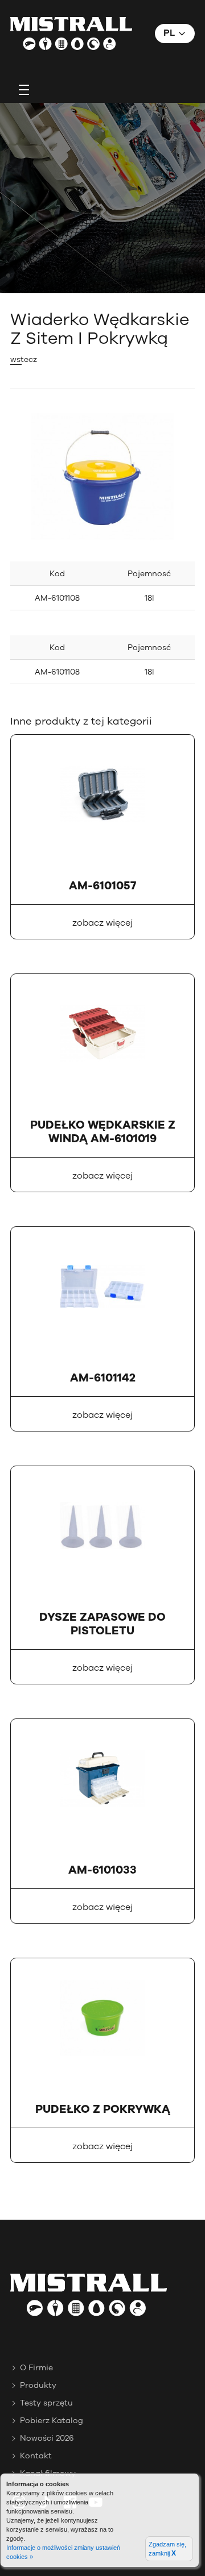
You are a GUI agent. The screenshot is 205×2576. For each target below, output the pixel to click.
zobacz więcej (103, 923)
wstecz (24, 359)
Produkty (38, 2385)
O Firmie (36, 2368)
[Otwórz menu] (24, 89)
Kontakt (36, 2456)
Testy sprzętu (46, 2403)
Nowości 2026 (47, 2438)
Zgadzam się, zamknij (167, 2549)
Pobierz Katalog (52, 2421)
